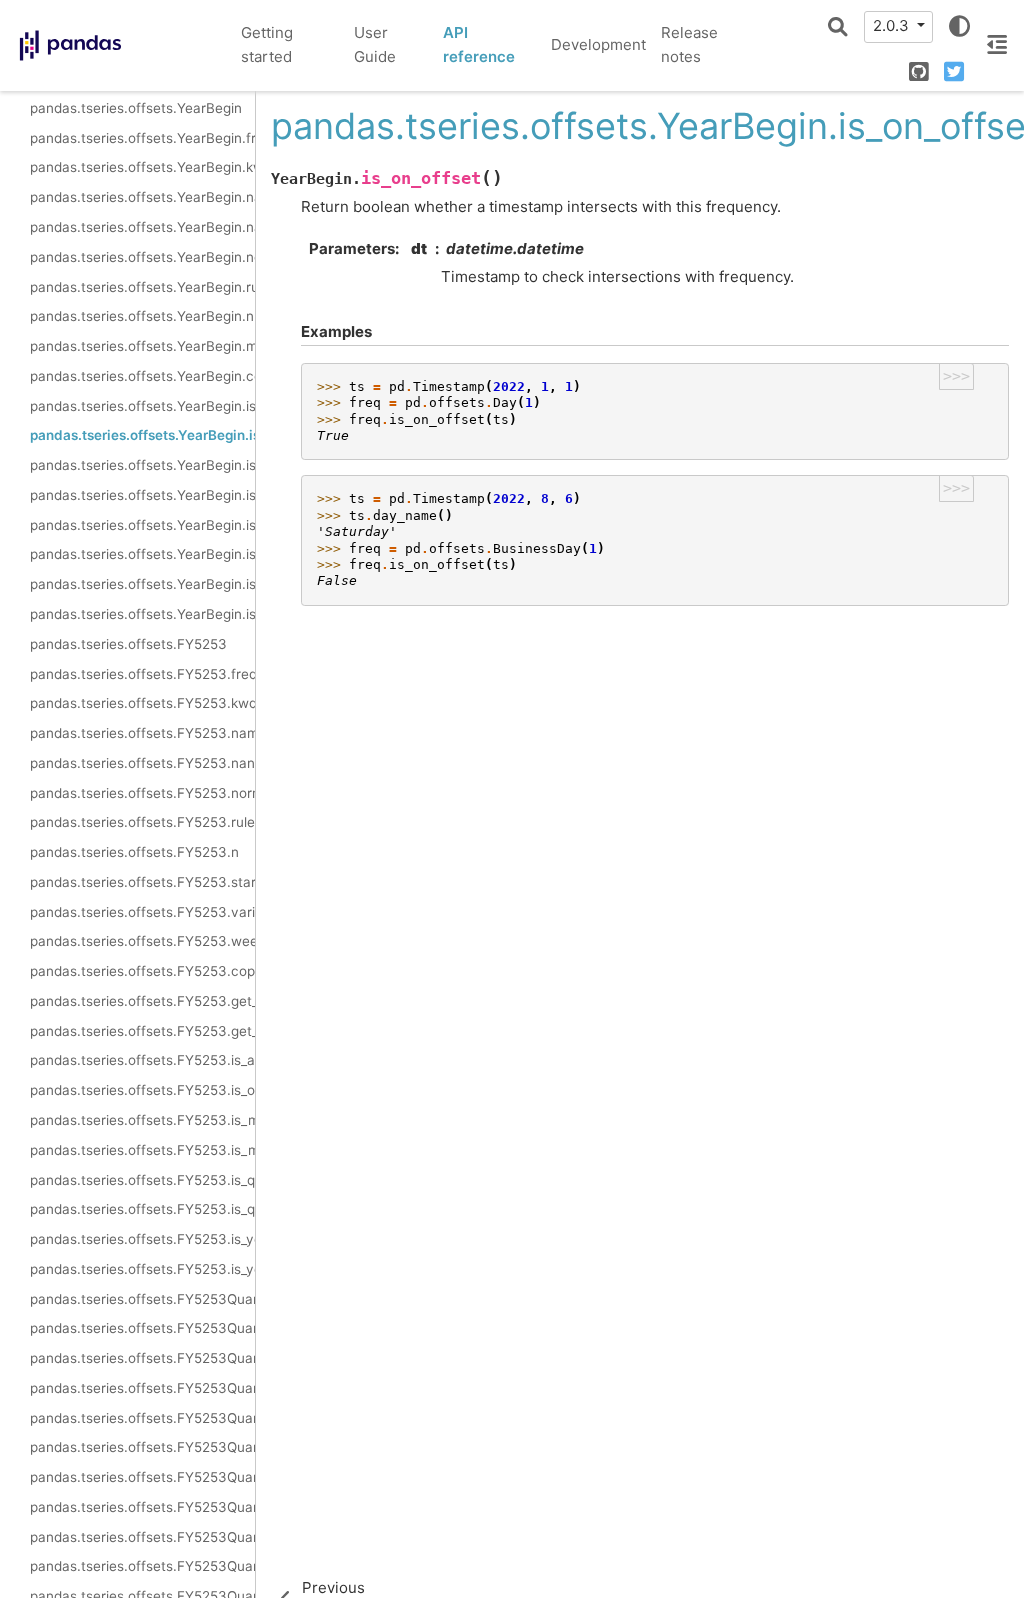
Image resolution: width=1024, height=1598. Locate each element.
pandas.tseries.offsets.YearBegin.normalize (142, 257)
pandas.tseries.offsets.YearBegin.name (142, 197)
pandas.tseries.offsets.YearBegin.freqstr (142, 138)
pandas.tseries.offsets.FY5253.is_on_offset (142, 1090)
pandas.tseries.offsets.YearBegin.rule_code (142, 287)
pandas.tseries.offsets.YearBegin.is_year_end (142, 614)
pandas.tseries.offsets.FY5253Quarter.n (142, 1507)
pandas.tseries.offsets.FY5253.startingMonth (142, 882)
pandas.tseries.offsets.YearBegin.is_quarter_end (142, 554)
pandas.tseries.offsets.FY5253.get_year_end (142, 1031)
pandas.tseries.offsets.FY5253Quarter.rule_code (142, 1477)
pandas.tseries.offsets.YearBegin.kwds (142, 167)
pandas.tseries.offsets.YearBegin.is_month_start (142, 465)
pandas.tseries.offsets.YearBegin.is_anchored (142, 406)
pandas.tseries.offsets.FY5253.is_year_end (142, 1269)
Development (598, 44)
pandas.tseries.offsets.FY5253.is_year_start (142, 1239)
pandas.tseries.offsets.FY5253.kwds (142, 703)
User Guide (375, 45)
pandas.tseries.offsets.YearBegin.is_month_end (142, 495)
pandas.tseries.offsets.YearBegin (136, 108)
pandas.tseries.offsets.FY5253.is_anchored (142, 1060)
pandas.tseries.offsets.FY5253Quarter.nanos (142, 1418)
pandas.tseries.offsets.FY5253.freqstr (142, 674)
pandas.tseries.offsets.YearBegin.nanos (142, 227)
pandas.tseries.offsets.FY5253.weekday (142, 941)
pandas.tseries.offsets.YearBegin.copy (142, 376)
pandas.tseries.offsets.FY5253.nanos (142, 763)
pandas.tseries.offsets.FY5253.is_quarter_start (142, 1180)
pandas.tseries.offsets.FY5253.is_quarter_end (142, 1209)
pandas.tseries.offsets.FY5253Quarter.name (142, 1388)
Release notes (689, 45)
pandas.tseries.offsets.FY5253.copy (142, 971)
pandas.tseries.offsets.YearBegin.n (142, 316)
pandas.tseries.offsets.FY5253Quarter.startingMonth (142, 1566)
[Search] (838, 27)
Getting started (267, 45)
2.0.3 (893, 25)
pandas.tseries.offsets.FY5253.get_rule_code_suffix (142, 1001)
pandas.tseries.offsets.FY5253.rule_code (142, 822)
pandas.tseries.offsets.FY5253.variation (142, 912)
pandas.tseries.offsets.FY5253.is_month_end (142, 1150)
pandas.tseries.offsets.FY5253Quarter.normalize (142, 1447)
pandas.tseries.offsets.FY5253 (128, 644)
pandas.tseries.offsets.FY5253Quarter (142, 1299)
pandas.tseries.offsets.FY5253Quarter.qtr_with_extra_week (142, 1537)
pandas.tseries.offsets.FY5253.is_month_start (142, 1120)
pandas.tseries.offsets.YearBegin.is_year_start (142, 584)
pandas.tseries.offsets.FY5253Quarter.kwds (142, 1358)
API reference (479, 45)
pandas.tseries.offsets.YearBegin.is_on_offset (142, 435)
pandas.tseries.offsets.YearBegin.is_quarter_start (142, 525)
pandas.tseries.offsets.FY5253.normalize (142, 793)
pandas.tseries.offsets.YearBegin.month (142, 346)
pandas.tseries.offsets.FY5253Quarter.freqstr (142, 1328)
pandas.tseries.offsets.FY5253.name (142, 733)
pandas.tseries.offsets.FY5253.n (134, 852)
